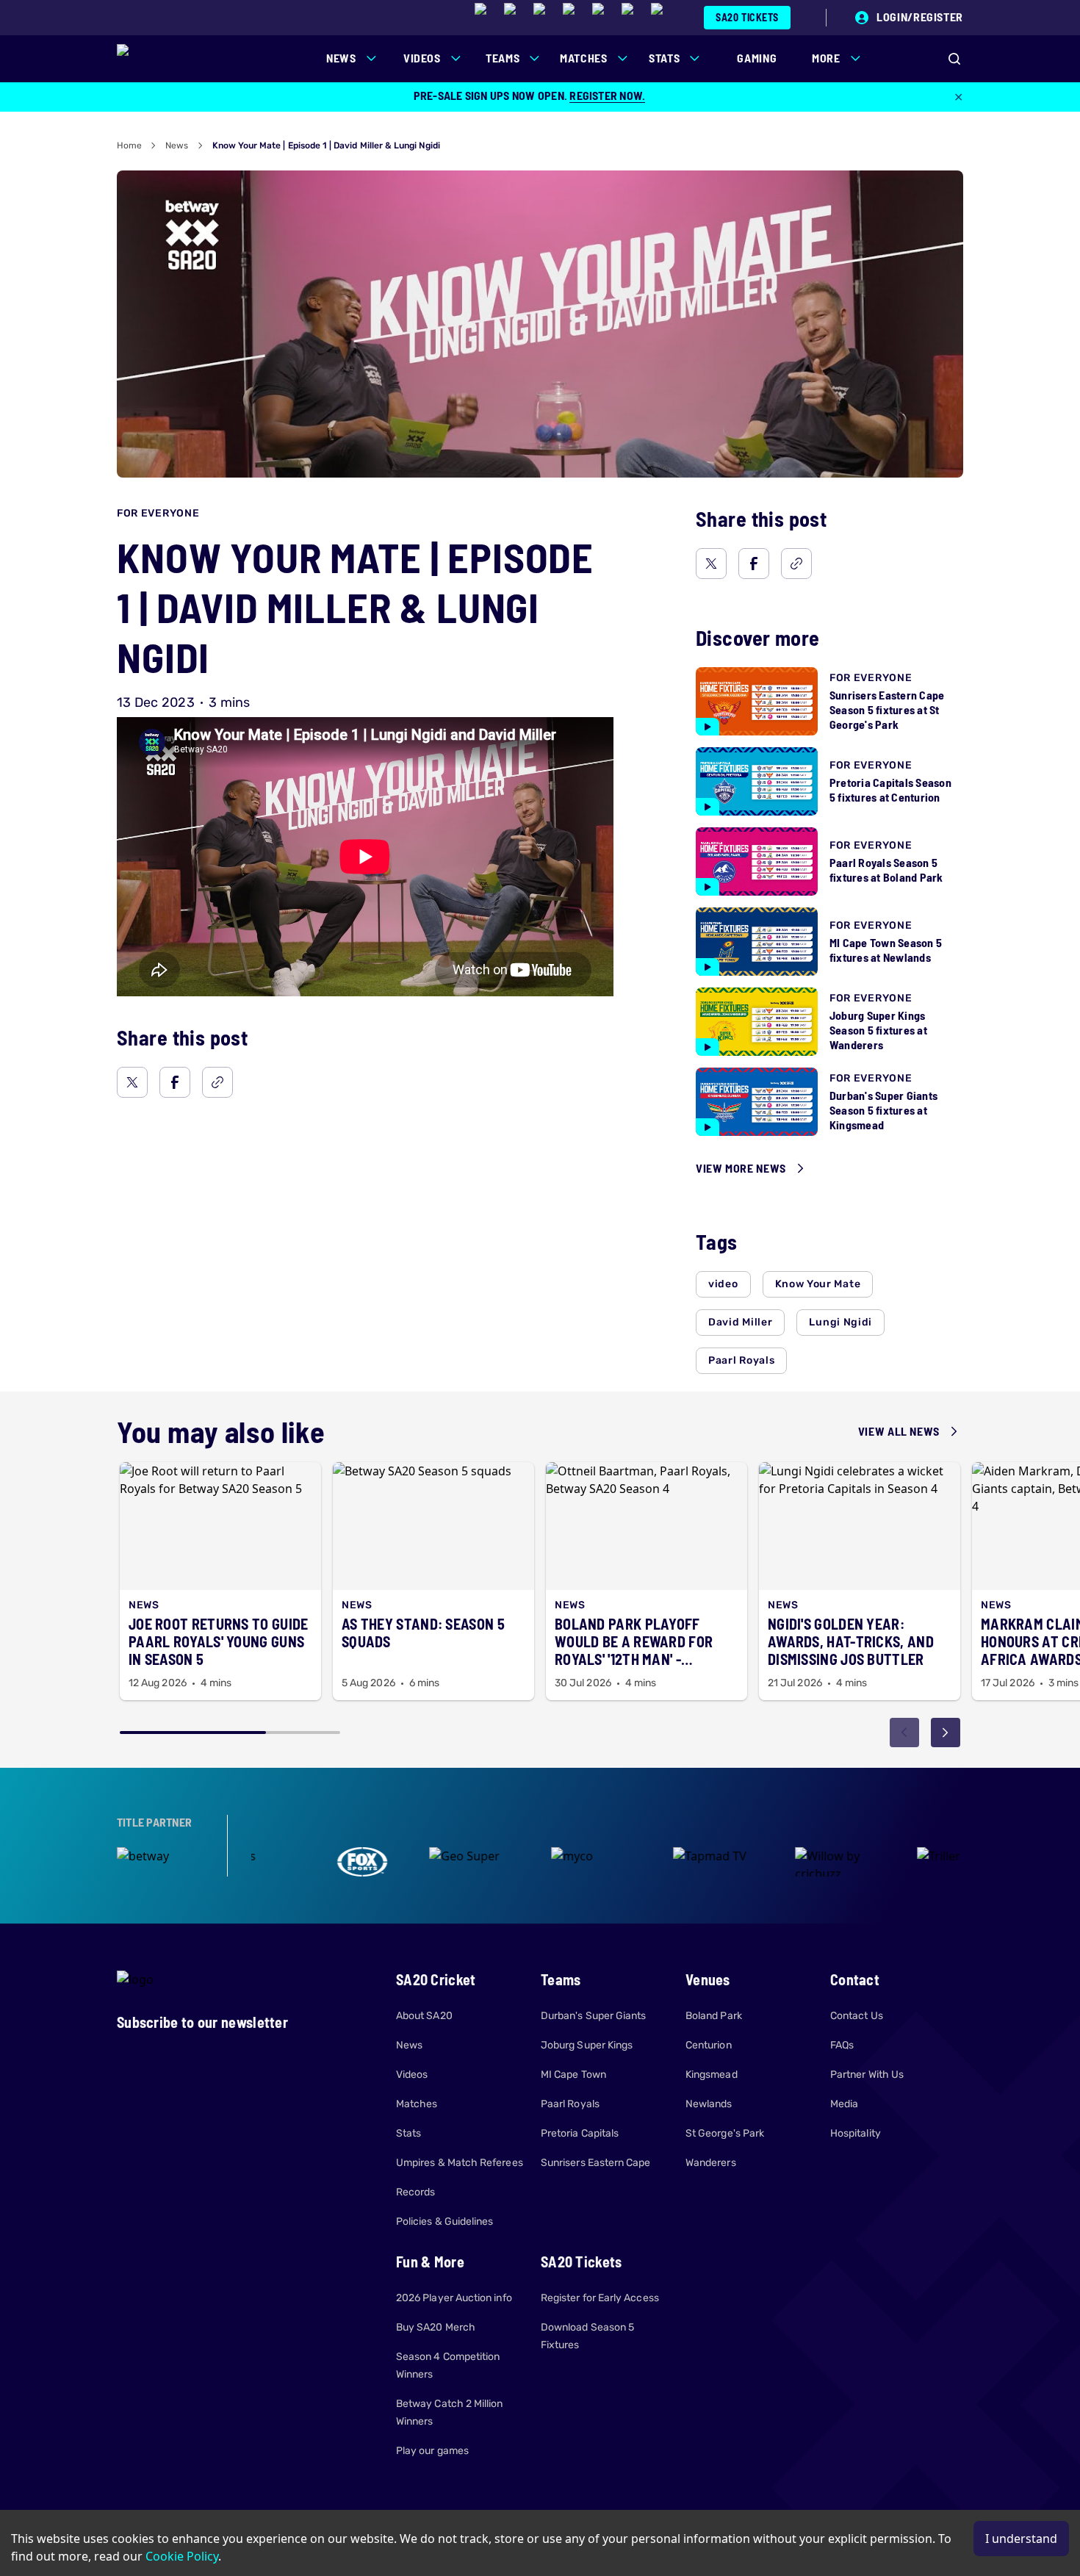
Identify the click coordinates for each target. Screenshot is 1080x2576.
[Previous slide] (904, 1733)
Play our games (432, 2451)
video (723, 1284)
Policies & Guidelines (444, 2221)
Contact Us (857, 2016)
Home (129, 145)
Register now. (607, 95)
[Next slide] (946, 1733)
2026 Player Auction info (454, 2298)
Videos (412, 2075)
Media (844, 2104)
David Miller (740, 1322)
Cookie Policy (182, 2556)
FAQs (842, 2045)
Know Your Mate (818, 1284)
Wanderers (711, 2163)
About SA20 (424, 2016)
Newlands (709, 2104)
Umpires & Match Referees (460, 2163)
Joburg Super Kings (587, 2045)
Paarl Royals (741, 1360)
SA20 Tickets (747, 17)
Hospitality (856, 2133)
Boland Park (714, 2016)
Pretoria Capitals (580, 2133)
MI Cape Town (573, 2075)
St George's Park (725, 2133)
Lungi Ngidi (840, 1322)
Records (416, 2192)
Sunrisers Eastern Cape (596, 2163)
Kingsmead (712, 2075)
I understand (1021, 2539)
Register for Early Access (600, 2298)
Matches (417, 2104)
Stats (408, 2133)
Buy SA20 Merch (436, 2327)
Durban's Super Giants (593, 2016)
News (177, 145)
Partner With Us (867, 2075)
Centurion (709, 2045)
